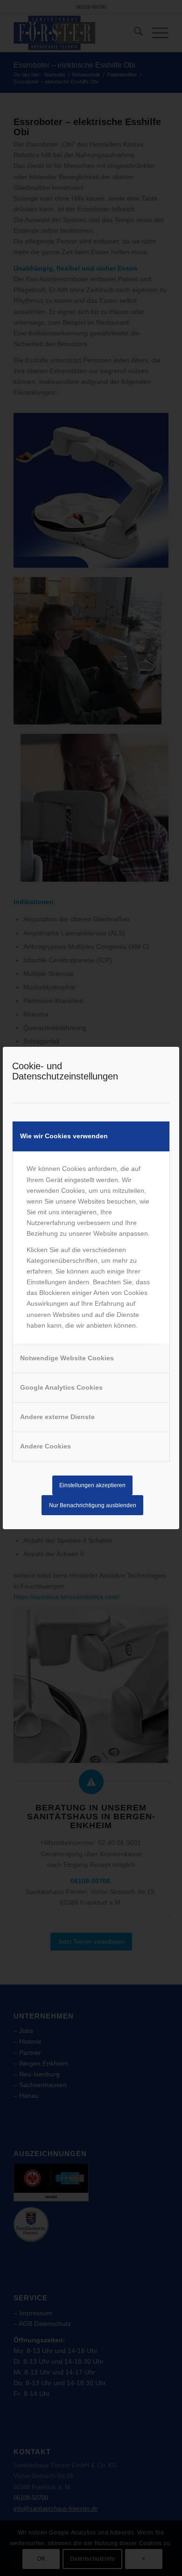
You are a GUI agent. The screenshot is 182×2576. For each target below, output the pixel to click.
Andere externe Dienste (57, 1417)
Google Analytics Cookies (61, 1387)
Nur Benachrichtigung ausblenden (93, 1505)
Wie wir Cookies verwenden (64, 1136)
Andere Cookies (45, 1446)
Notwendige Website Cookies (67, 1358)
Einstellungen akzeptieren (92, 1485)
